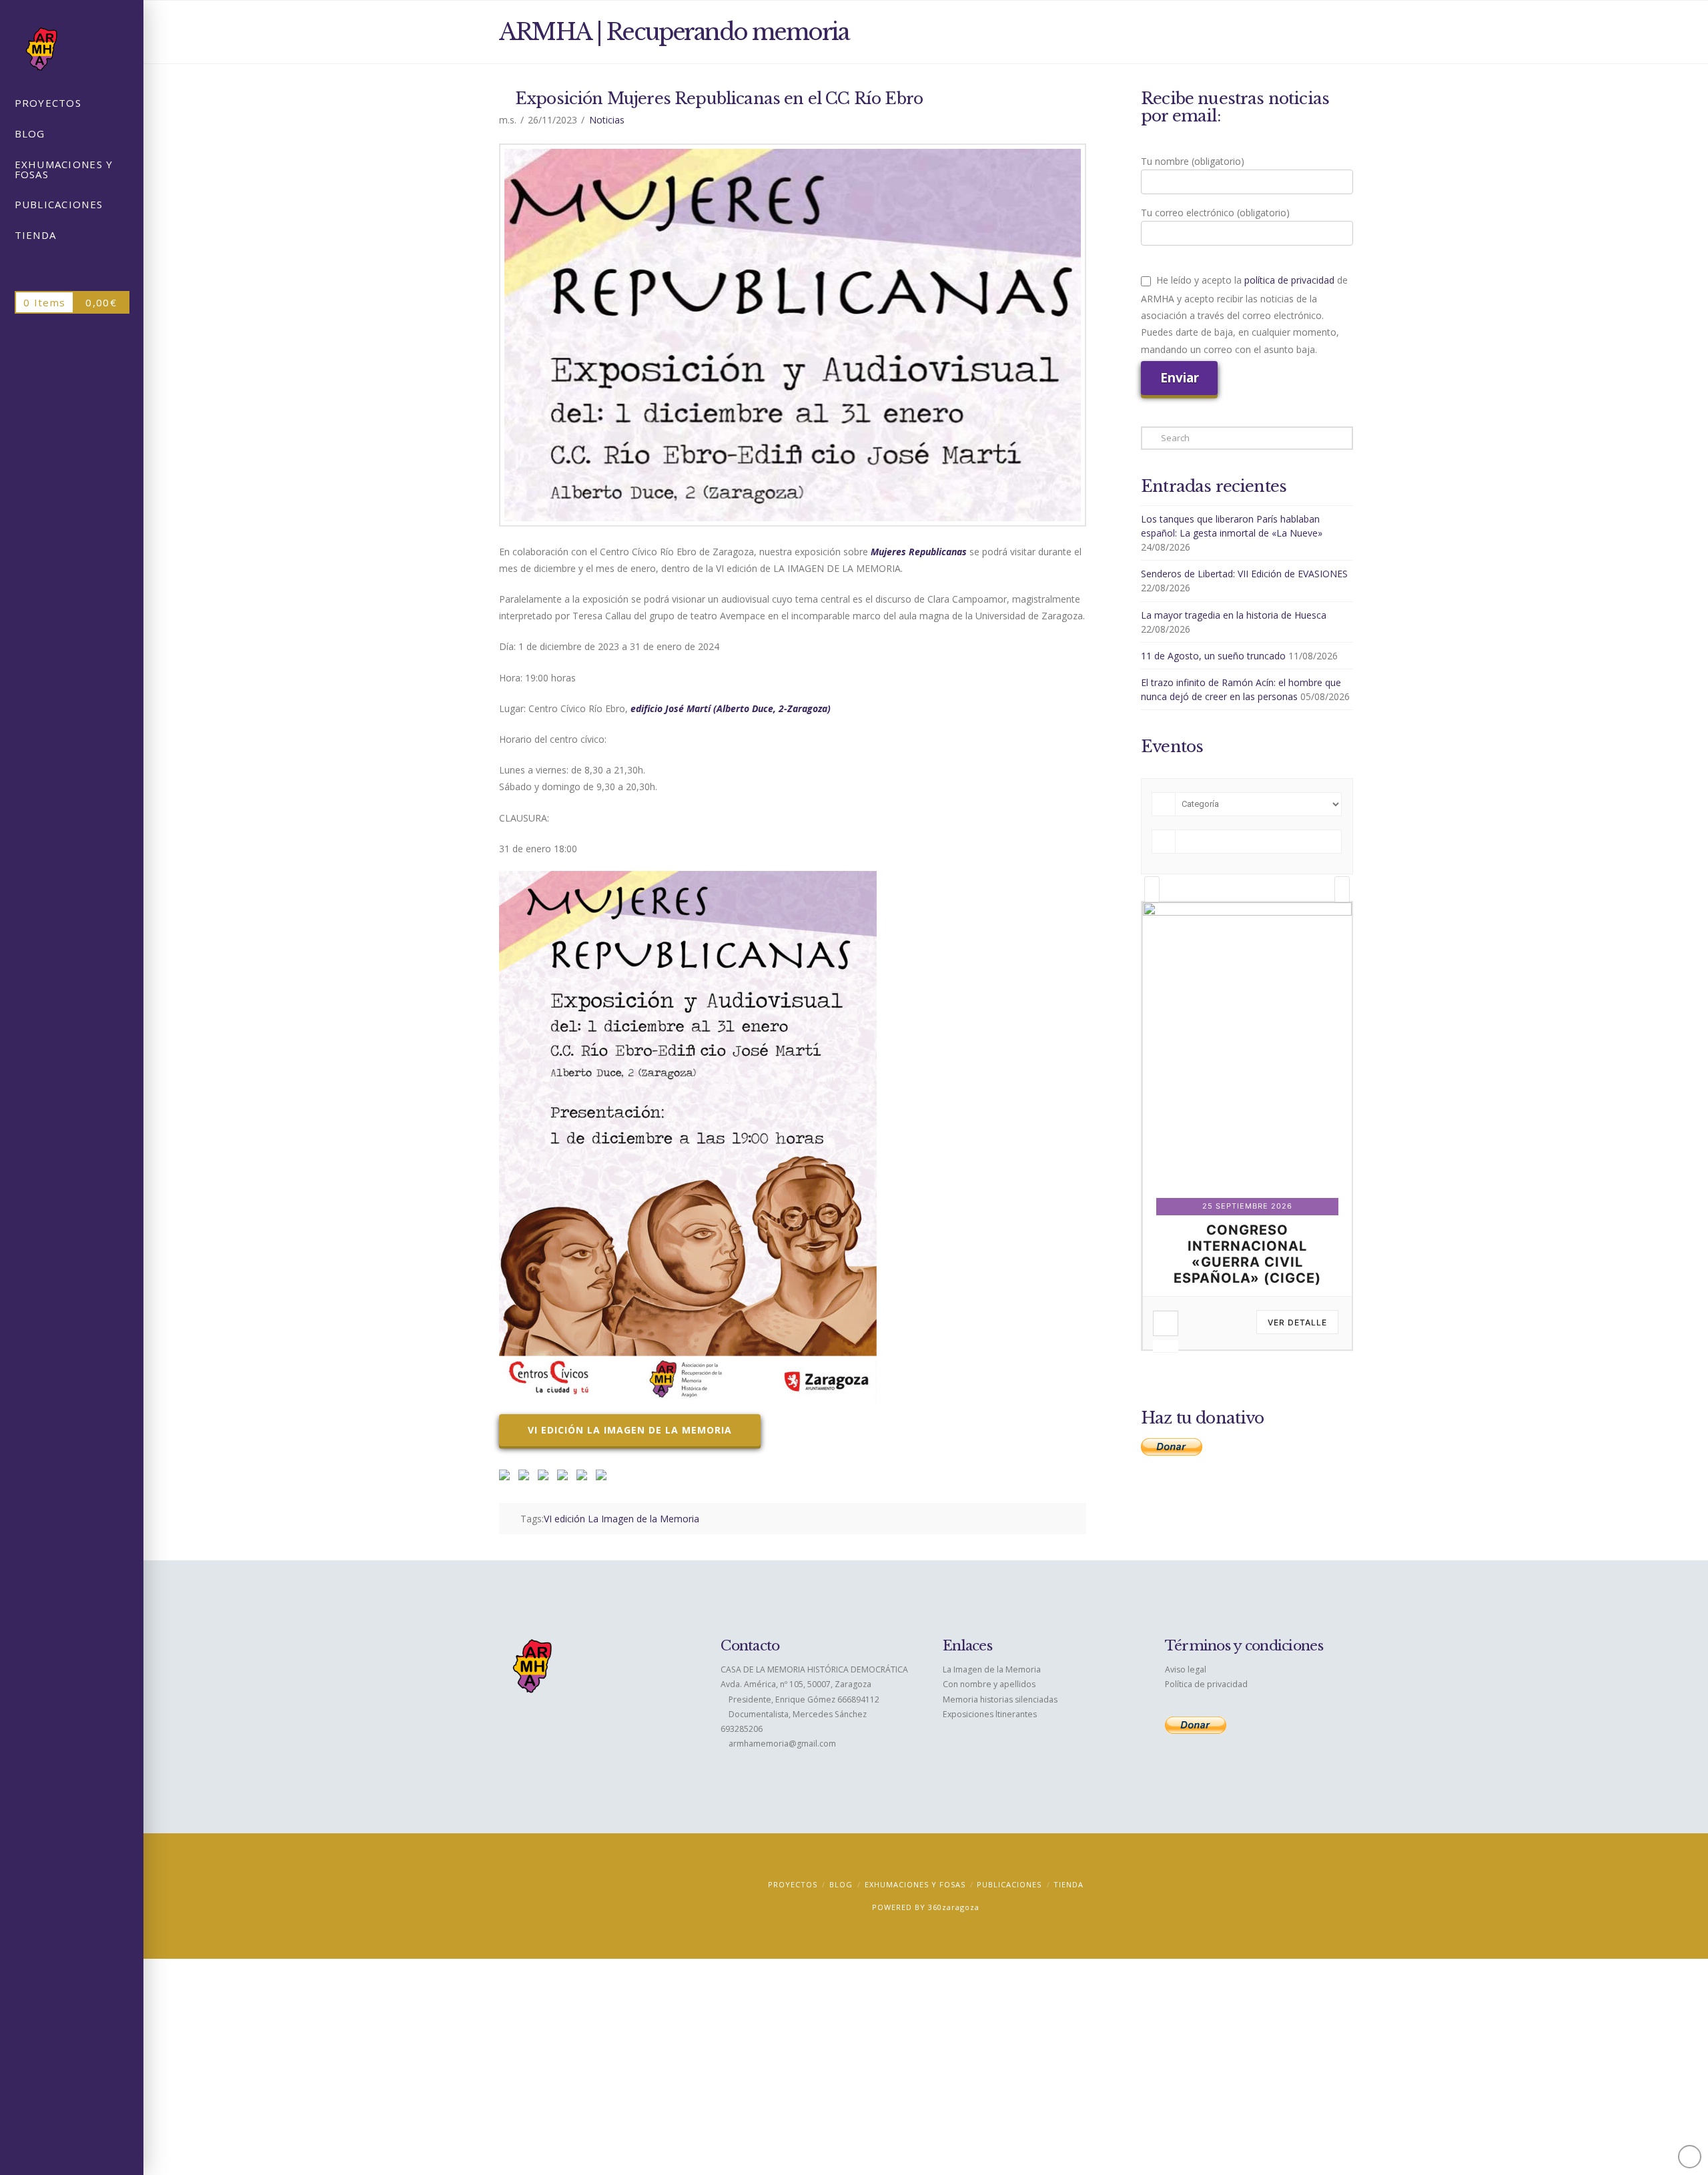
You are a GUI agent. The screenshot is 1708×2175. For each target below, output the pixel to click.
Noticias (607, 120)
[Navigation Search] (72, 268)
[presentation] (1152, 889)
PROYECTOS (793, 1884)
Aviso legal (1186, 1669)
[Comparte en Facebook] (507, 1478)
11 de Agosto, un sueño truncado (1213, 656)
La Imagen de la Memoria (992, 1669)
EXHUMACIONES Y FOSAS (915, 1884)
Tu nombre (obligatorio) (1193, 161)
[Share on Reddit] (526, 1478)
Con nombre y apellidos (989, 1684)
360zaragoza (954, 1907)
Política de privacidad (1206, 1684)
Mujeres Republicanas (919, 552)
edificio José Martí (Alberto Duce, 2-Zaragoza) (731, 708)
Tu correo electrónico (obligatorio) (1215, 213)
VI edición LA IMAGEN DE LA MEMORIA (630, 1430)
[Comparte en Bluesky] (584, 1478)
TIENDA (1069, 1884)
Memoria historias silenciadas (1000, 1699)
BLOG (841, 1884)
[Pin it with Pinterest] (546, 1478)
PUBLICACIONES (1009, 1884)
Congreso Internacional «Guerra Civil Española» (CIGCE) (1247, 1254)
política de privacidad (1289, 280)
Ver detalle (1297, 1322)
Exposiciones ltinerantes (990, 1714)
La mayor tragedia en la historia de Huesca (1234, 615)
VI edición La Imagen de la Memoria (621, 1519)
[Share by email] (604, 1478)
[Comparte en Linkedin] (565, 1478)
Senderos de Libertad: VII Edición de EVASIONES (1244, 574)
